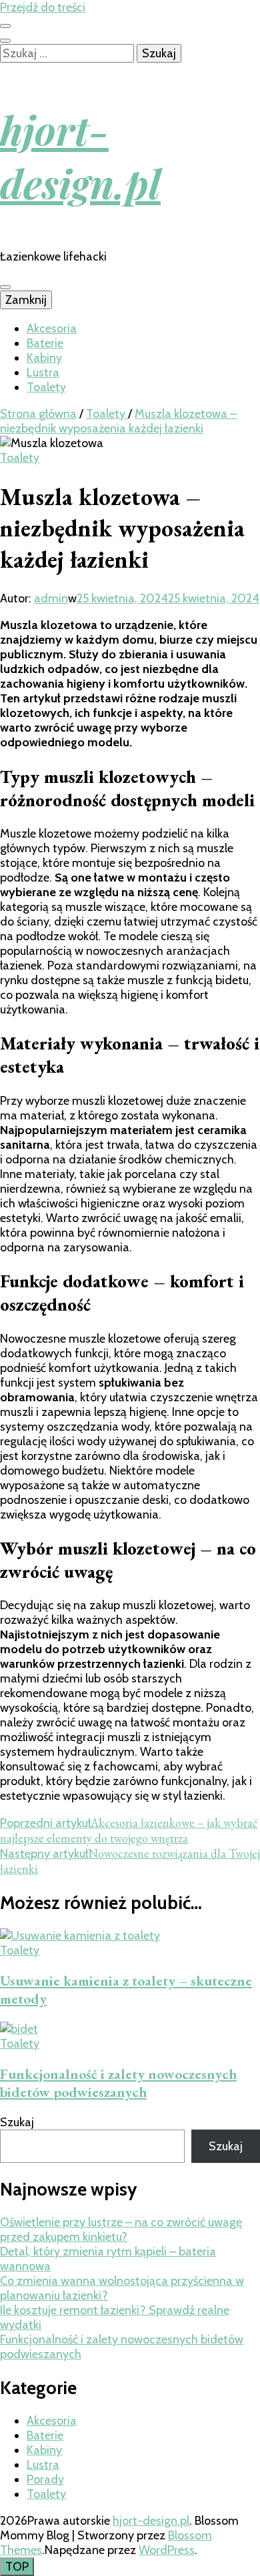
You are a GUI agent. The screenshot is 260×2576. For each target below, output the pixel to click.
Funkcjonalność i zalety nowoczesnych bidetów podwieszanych (118, 2083)
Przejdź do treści (43, 7)
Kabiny (44, 358)
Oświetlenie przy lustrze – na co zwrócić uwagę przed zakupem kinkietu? (121, 2230)
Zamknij (26, 300)
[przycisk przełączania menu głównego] (5, 287)
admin (51, 598)
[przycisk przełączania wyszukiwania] (5, 41)
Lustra (43, 372)
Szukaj (17, 2122)
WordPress (167, 2550)
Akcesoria (52, 328)
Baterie (45, 343)
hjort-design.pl (80, 156)
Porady (45, 2479)
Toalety (46, 387)
